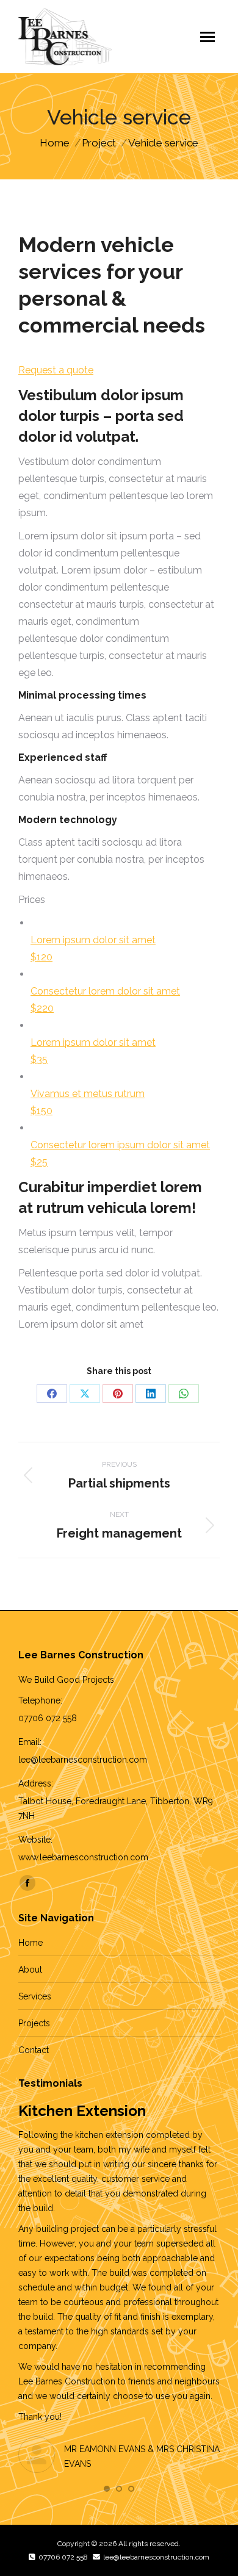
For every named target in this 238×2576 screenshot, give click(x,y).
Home (31, 1943)
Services (35, 1996)
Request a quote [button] (56, 370)
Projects (34, 2023)
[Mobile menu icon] (207, 37)
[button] (107, 2489)
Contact (34, 2050)
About (30, 1970)
